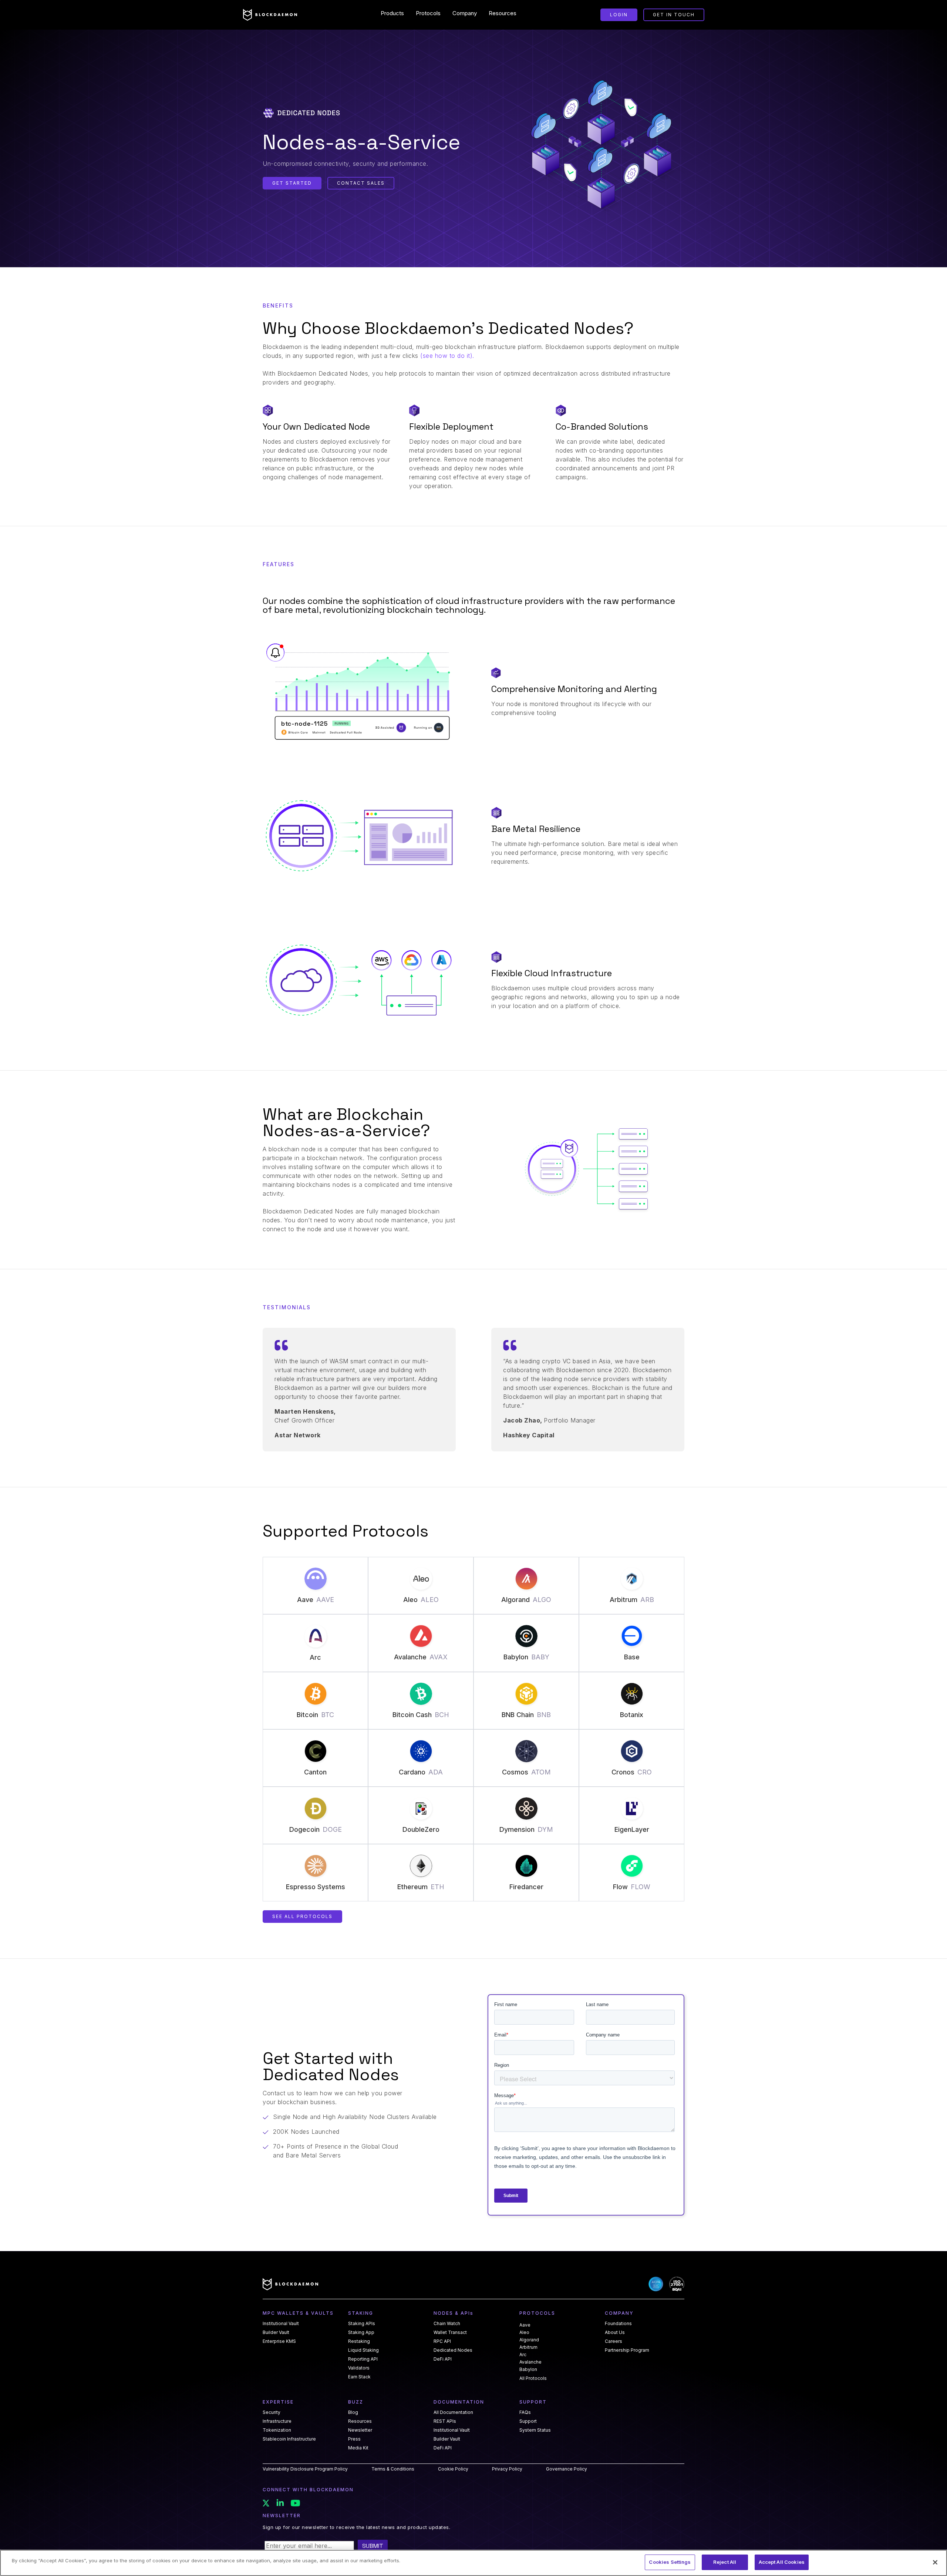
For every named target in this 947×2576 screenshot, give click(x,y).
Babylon (528, 2369)
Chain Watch (447, 2324)
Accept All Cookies (782, 2562)
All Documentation (453, 2412)
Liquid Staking (363, 2350)
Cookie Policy (453, 2469)
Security (272, 2412)
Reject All (725, 2562)
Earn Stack (359, 2377)
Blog (353, 2412)
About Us (615, 2332)
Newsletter (360, 2430)
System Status (535, 2430)
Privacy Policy (507, 2469)
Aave (525, 2325)
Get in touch (674, 15)
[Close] (935, 2562)
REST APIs (445, 2421)
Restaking (359, 2341)
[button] (392, 13)
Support (528, 2421)
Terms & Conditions (393, 2469)
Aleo (524, 2332)
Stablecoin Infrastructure (289, 2439)
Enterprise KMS (279, 2341)
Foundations (618, 2324)
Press (354, 2439)
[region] (473, 2563)
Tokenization (277, 2430)
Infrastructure (277, 2421)
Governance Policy (567, 2469)
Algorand (529, 2340)
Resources (360, 2421)
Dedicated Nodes (453, 2350)
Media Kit (358, 2448)
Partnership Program (627, 2350)
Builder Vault (276, 2332)
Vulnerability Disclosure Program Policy (305, 2469)
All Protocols (533, 2378)
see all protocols (302, 1916)
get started (292, 183)
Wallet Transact (450, 2332)
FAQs (525, 2412)
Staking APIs (362, 2324)
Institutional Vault (281, 2324)
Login (619, 15)
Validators (359, 2368)
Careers (614, 2341)
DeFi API (443, 2359)
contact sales (361, 183)
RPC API (442, 2341)
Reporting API (363, 2359)
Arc (523, 2355)
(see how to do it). (447, 356)
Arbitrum (528, 2347)
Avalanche (530, 2362)
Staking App (361, 2332)
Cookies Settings (670, 2562)
